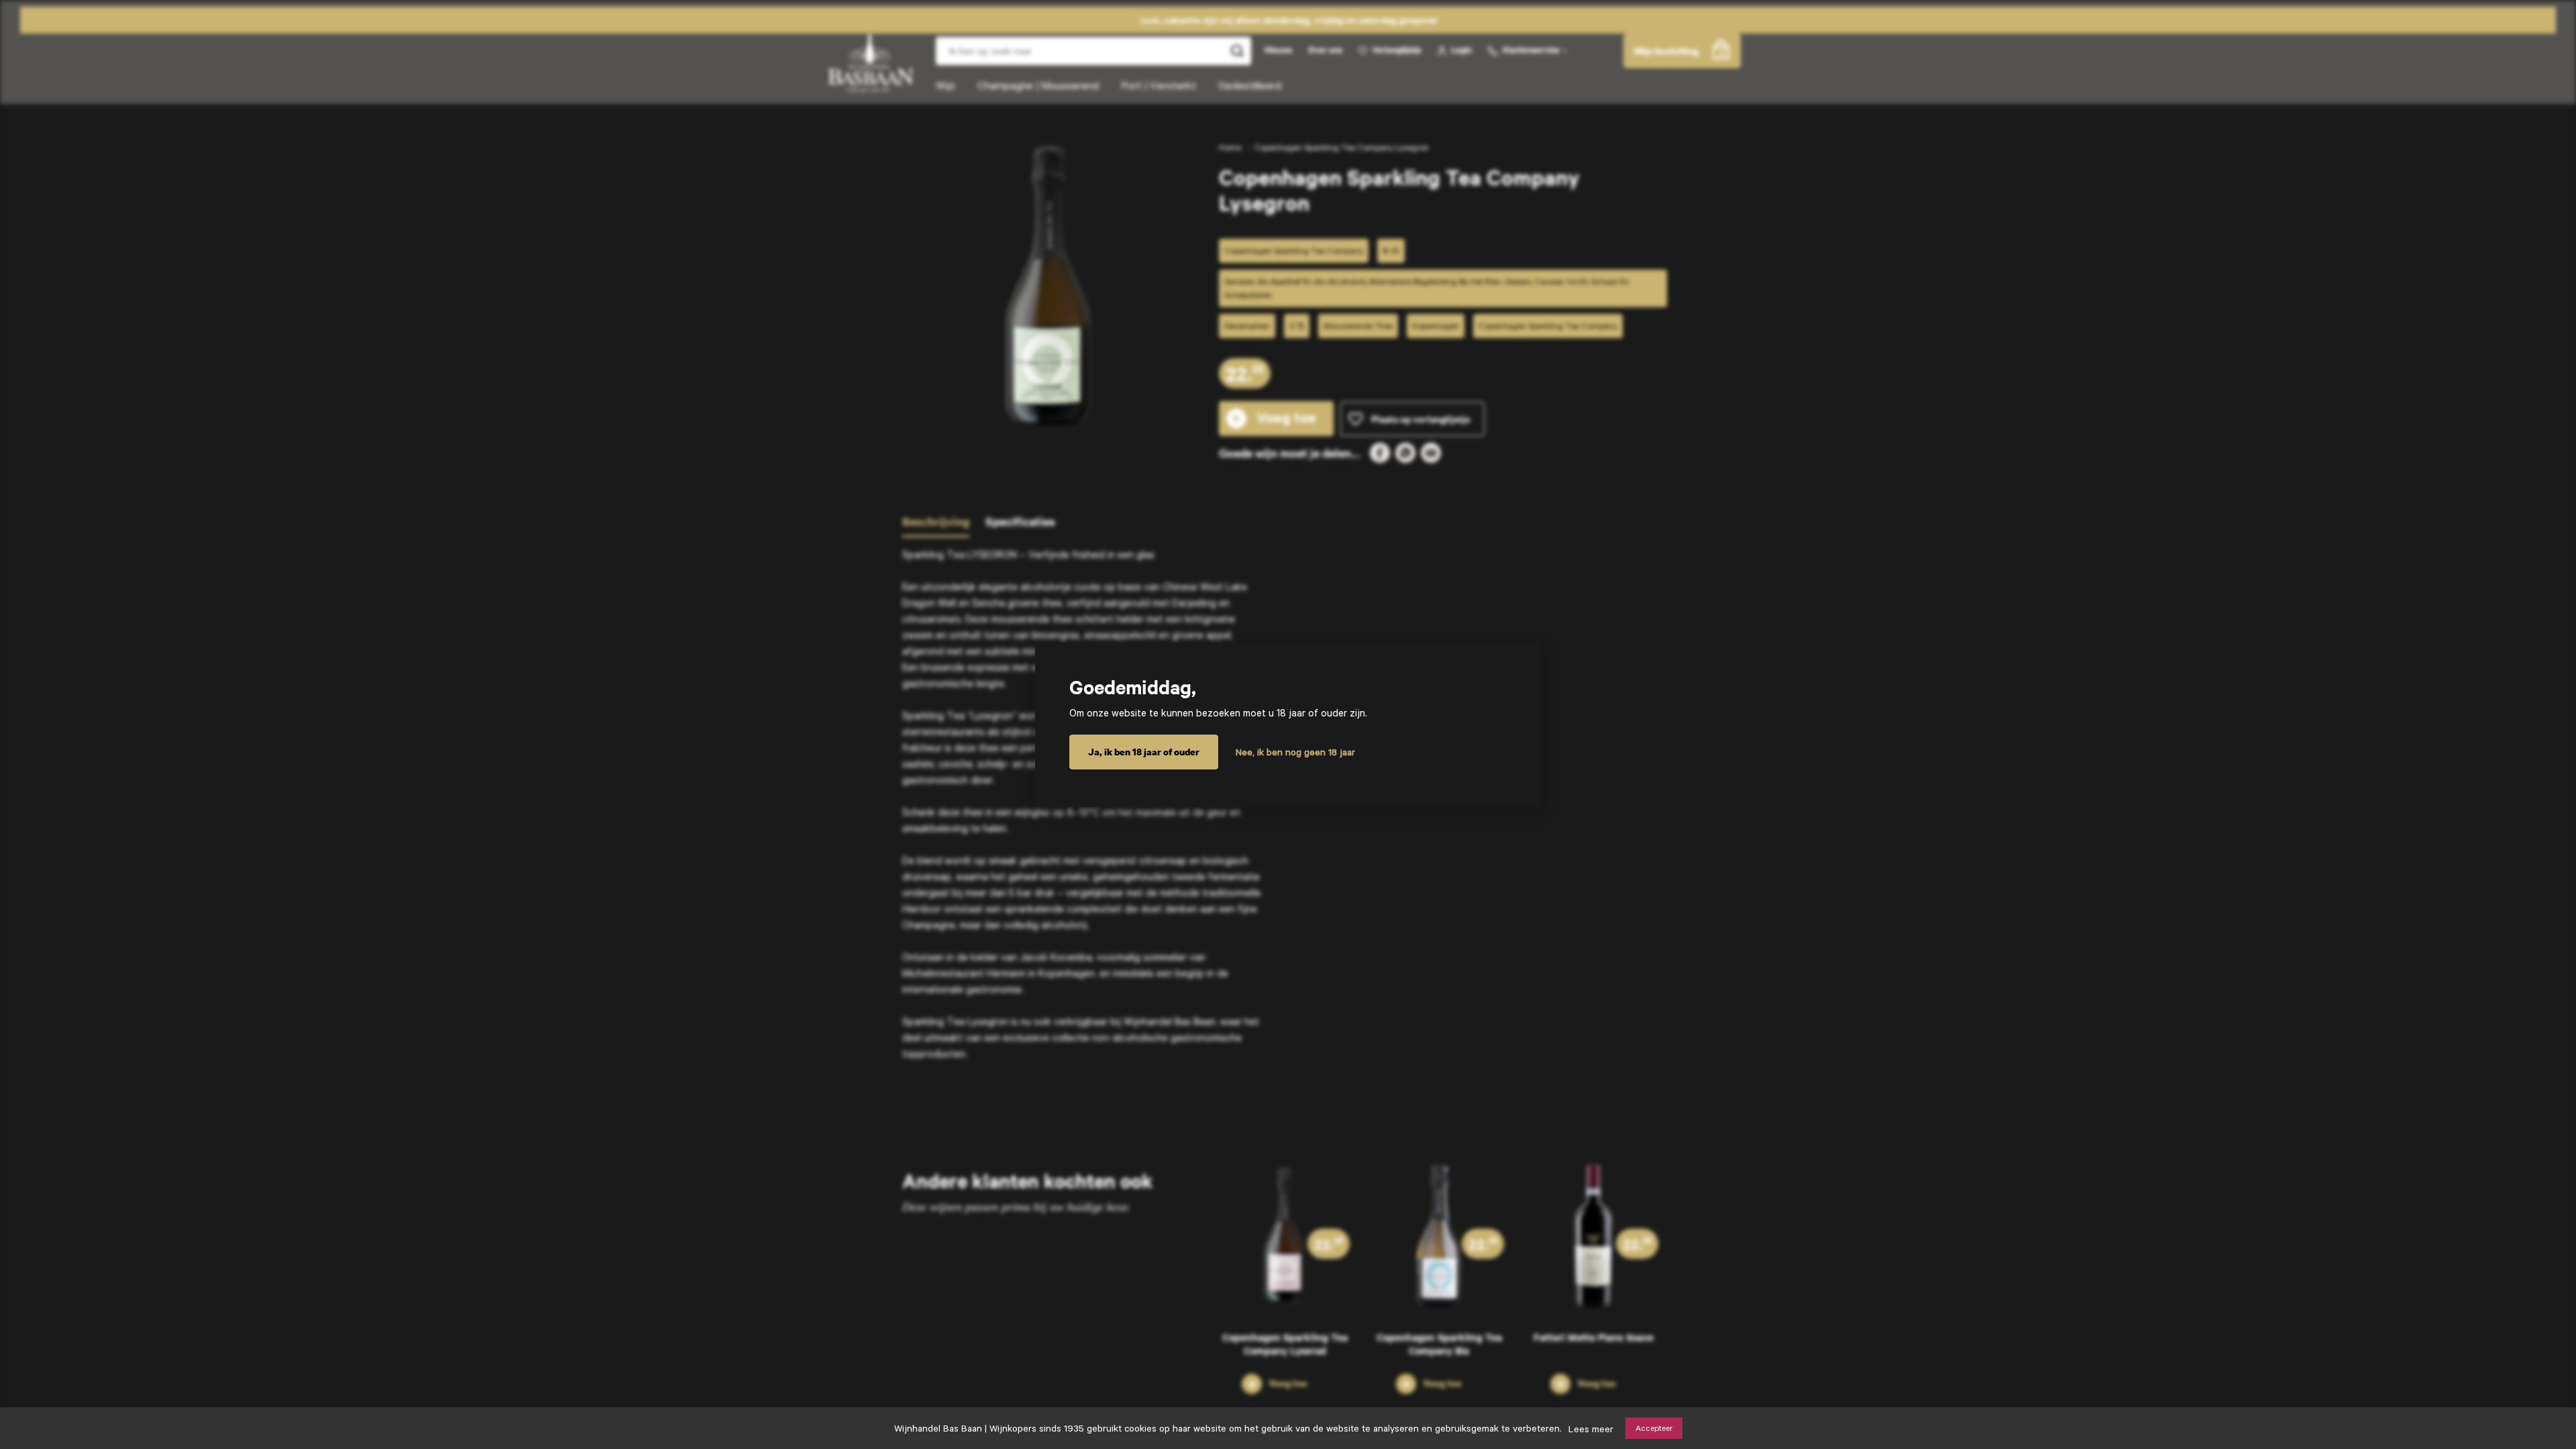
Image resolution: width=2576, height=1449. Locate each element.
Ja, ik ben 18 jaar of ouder (1144, 752)
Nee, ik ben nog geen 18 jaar (1295, 752)
